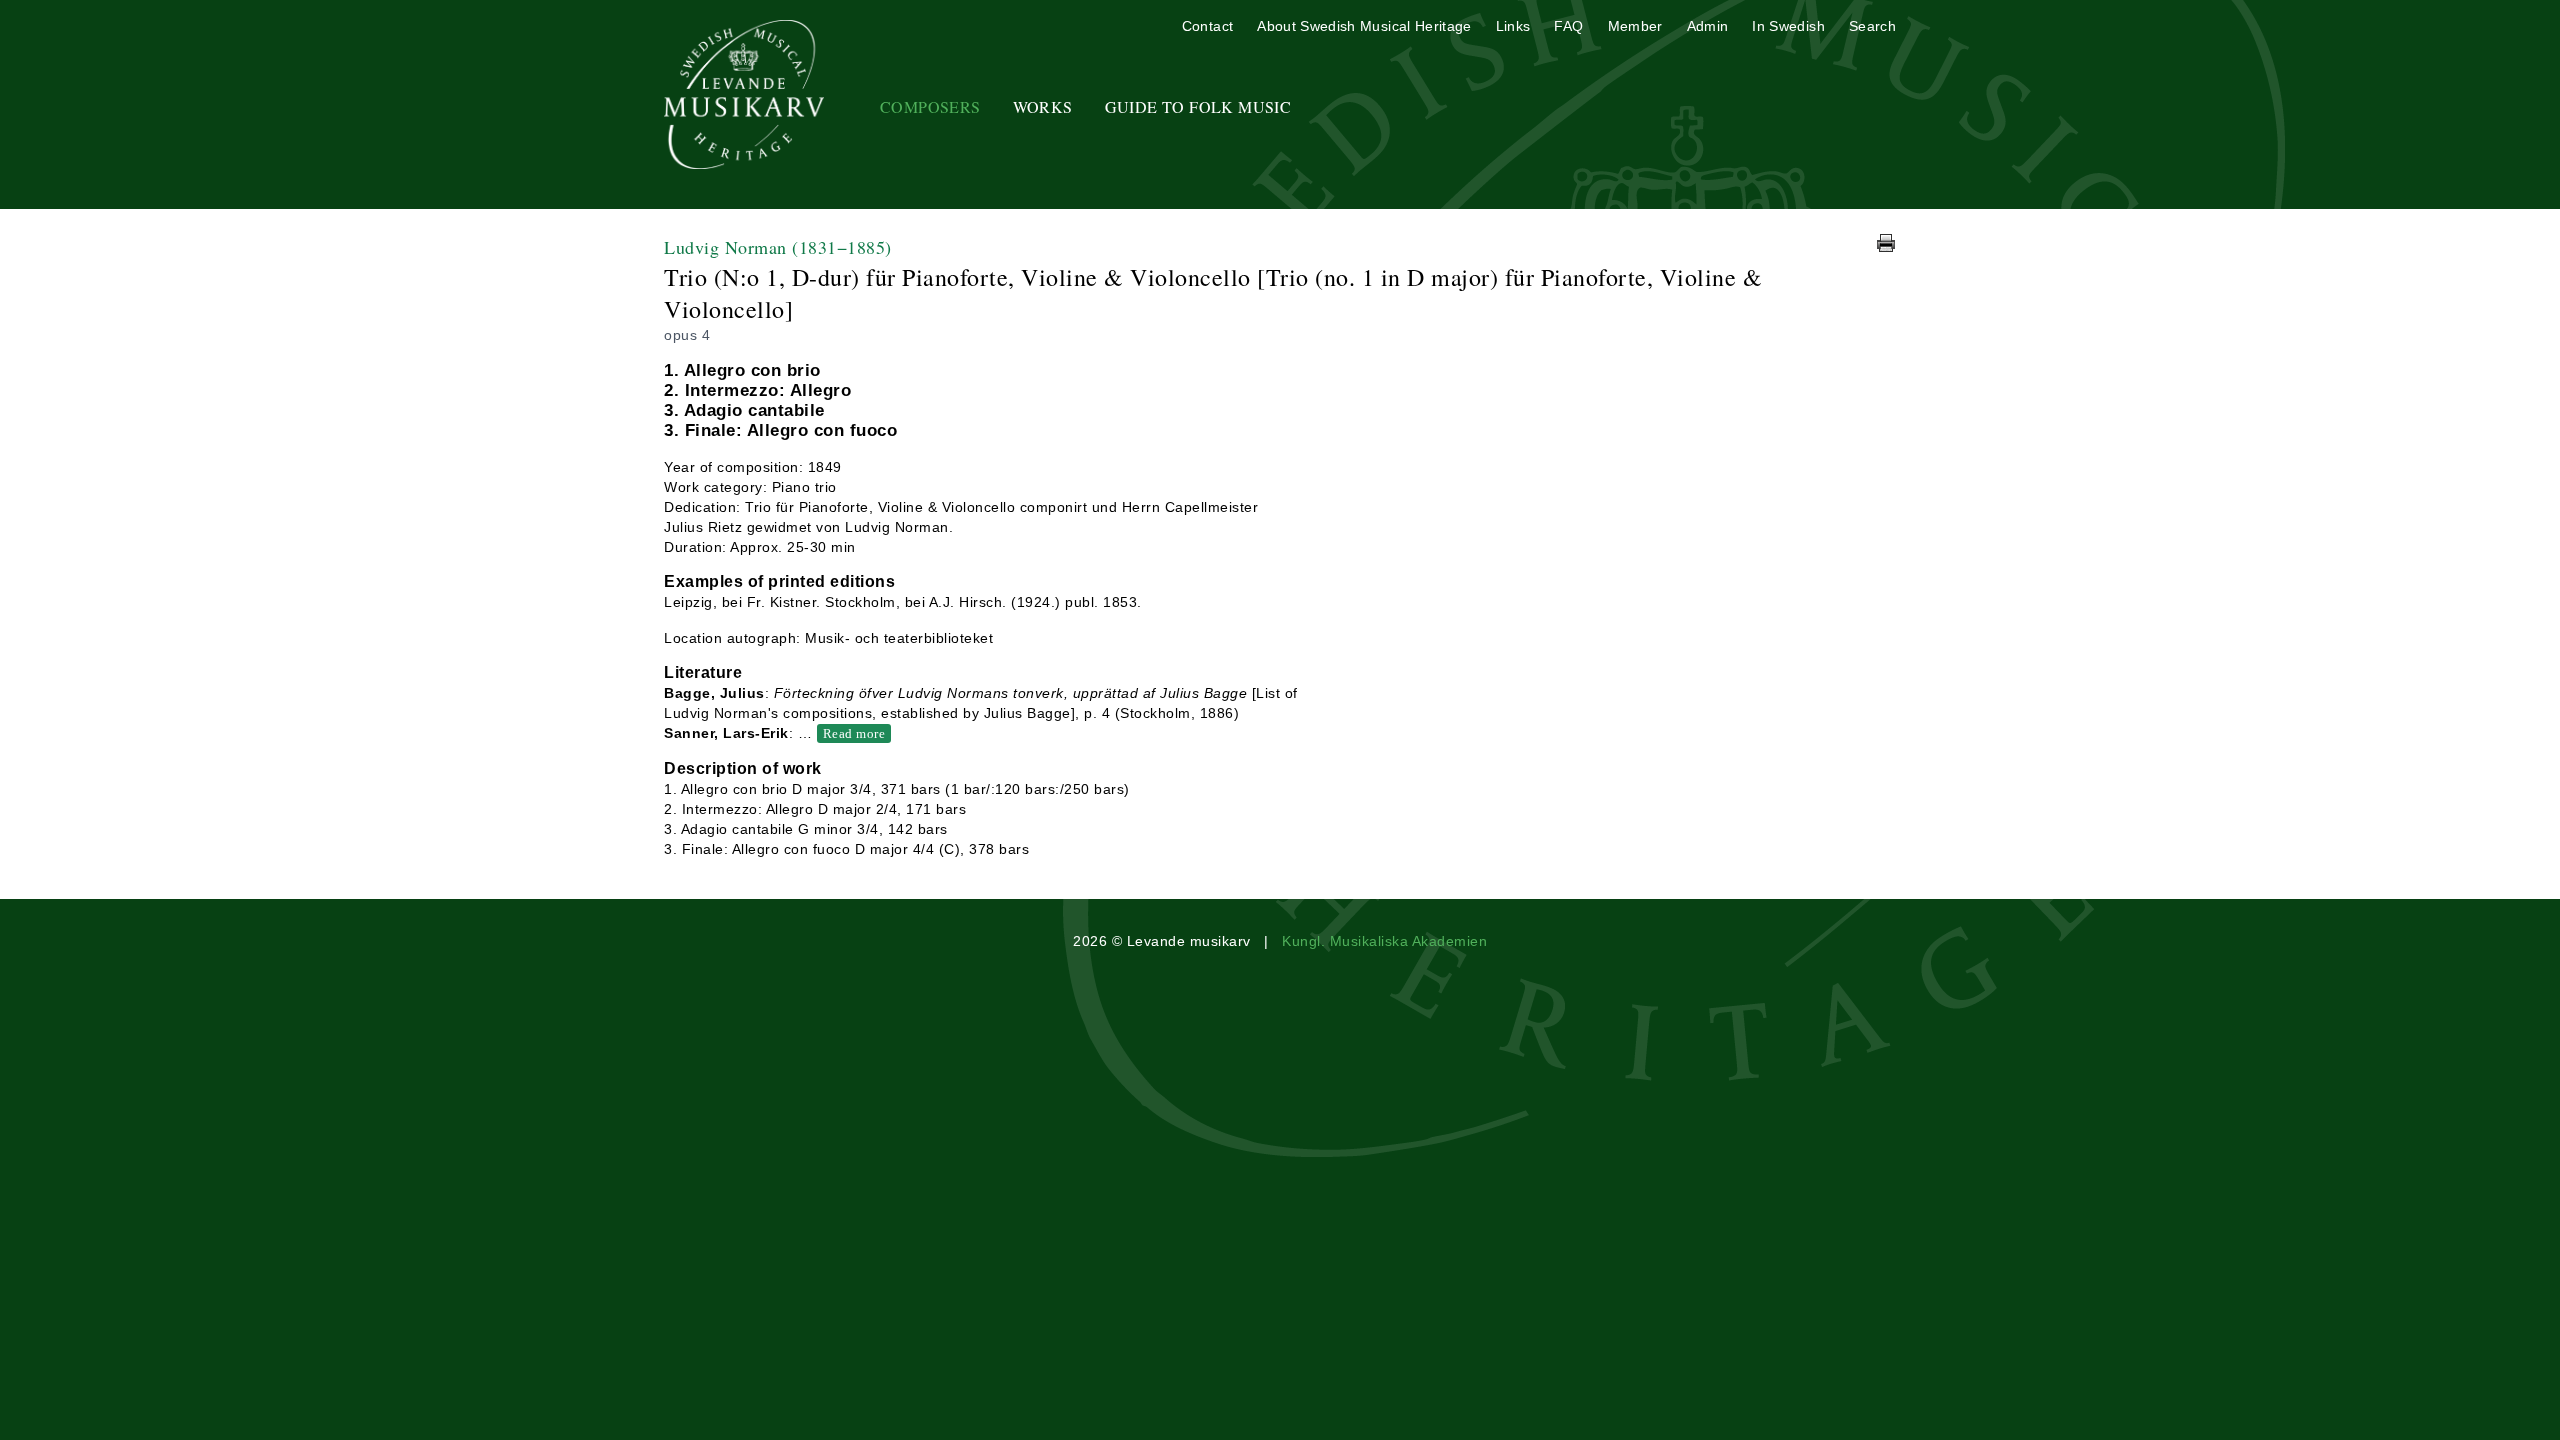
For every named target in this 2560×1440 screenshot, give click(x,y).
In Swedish (1788, 26)
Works (1043, 106)
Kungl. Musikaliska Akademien (1384, 941)
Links (1513, 26)
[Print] (1886, 243)
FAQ (1568, 26)
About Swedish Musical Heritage (1364, 26)
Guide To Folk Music (1198, 106)
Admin (1708, 26)
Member (1635, 26)
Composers (930, 106)
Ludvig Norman (778, 247)
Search (1872, 26)
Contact (1207, 26)
